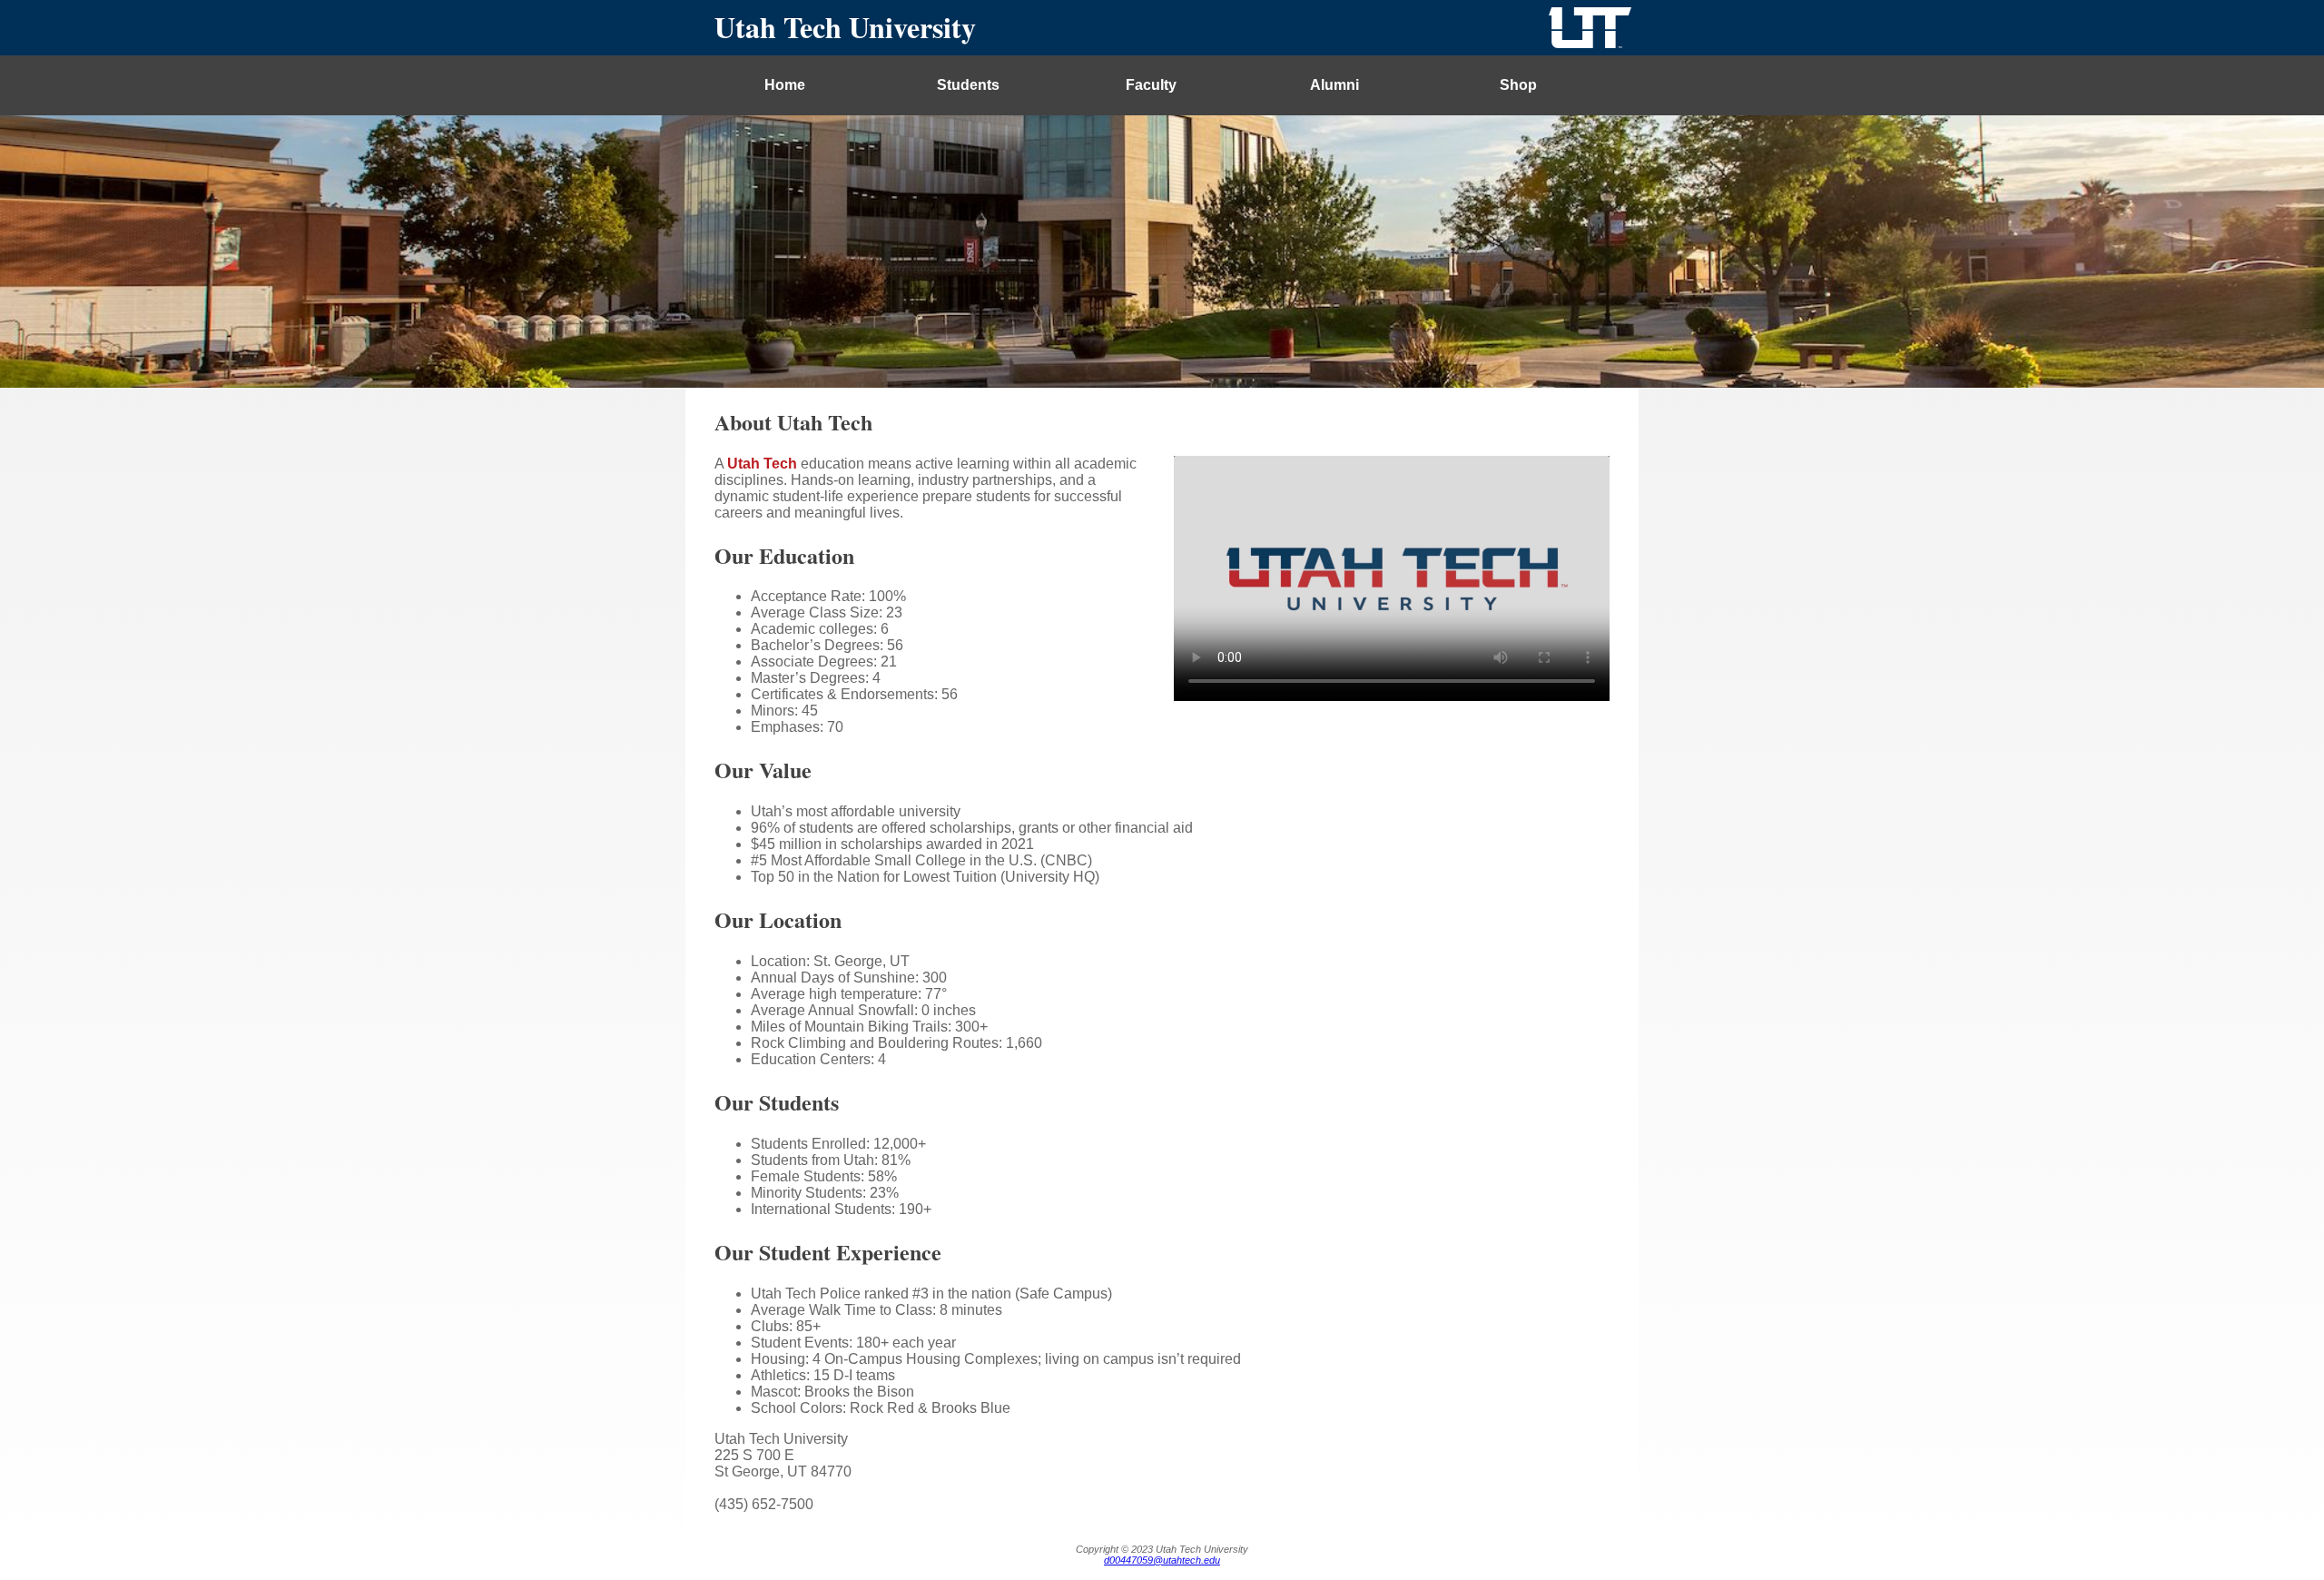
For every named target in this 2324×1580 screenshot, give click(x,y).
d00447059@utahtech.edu (1162, 1560)
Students (968, 85)
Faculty (1151, 85)
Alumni (1334, 85)
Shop (1518, 85)
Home (785, 85)
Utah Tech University (845, 27)
